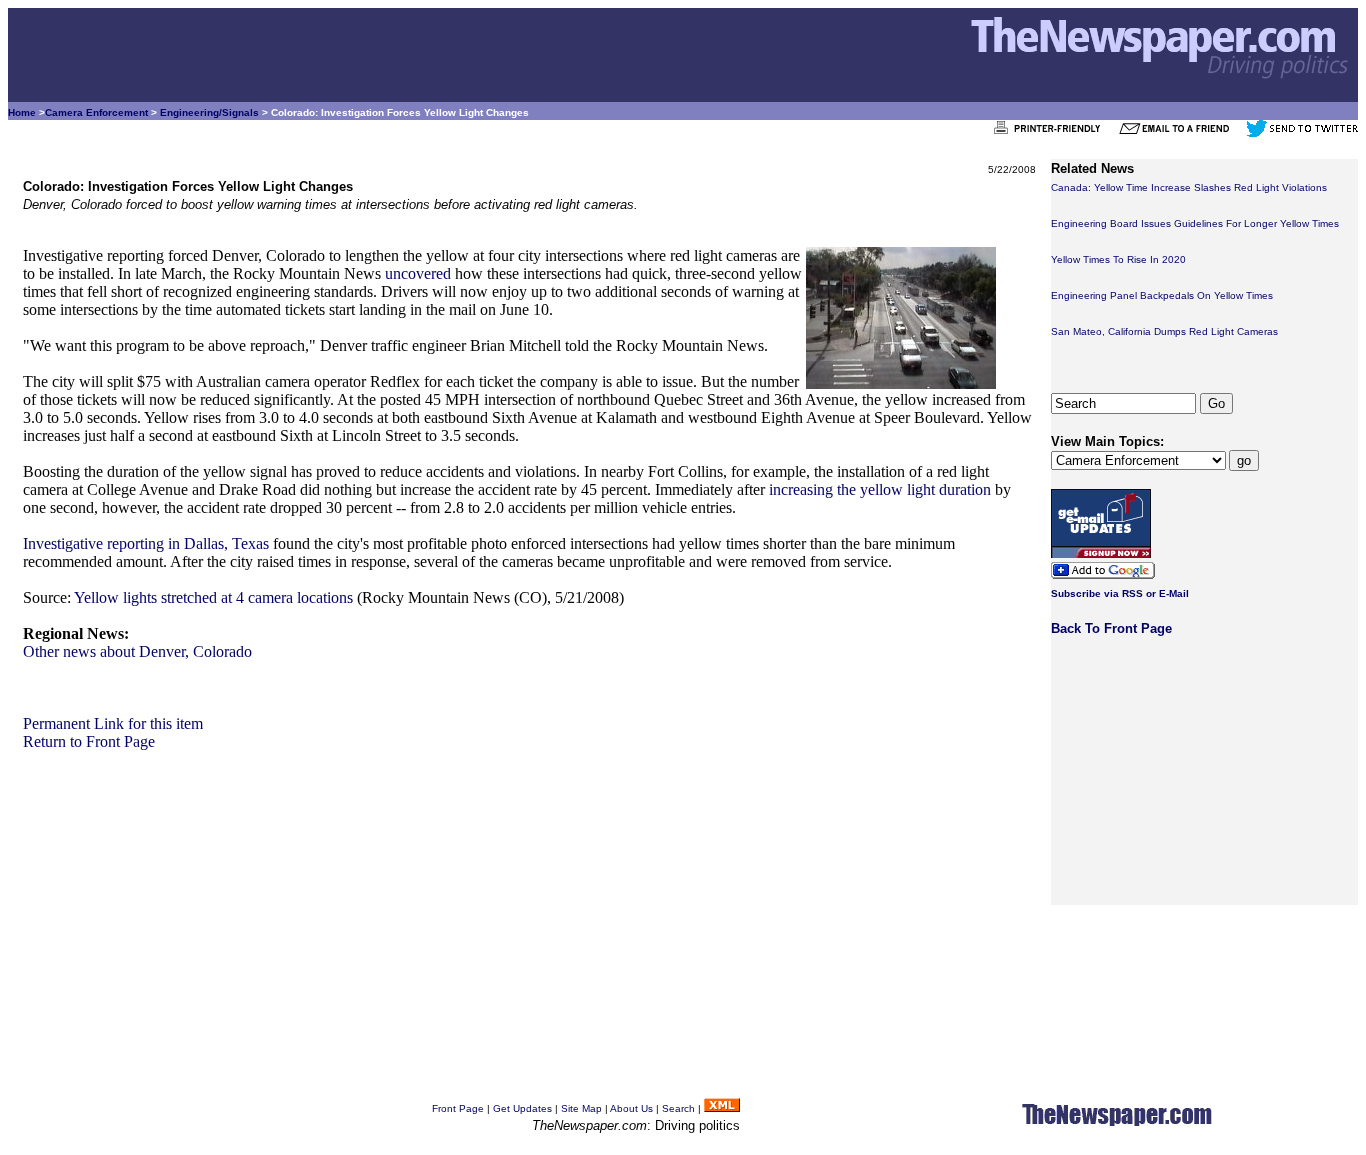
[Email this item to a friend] (1180, 133)
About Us (631, 1108)
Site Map (581, 1108)
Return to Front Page (89, 741)
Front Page (458, 1108)
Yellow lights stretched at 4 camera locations (213, 597)
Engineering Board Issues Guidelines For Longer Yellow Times (1195, 223)
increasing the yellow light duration (880, 489)
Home (22, 112)
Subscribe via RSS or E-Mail (1120, 593)
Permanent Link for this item (113, 723)
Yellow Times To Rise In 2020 (1118, 259)
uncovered (418, 273)
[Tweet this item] (1302, 133)
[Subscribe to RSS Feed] (722, 1108)
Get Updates (522, 1108)
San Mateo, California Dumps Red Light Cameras (1164, 331)
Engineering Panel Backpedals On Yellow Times (1162, 295)
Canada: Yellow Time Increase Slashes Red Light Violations (1189, 187)
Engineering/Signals (209, 112)
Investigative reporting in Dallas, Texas (146, 543)
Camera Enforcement (96, 112)
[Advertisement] (529, 891)
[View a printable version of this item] (1052, 133)
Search (678, 1108)
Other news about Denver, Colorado (137, 651)
